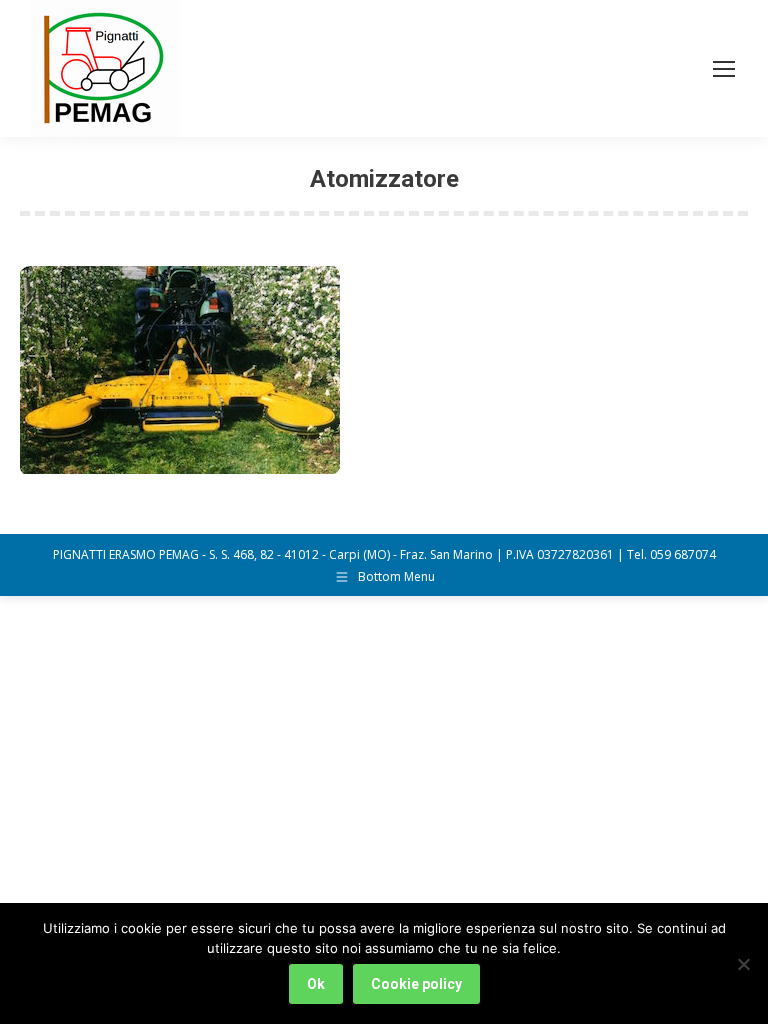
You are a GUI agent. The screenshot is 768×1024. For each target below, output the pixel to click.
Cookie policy (416, 984)
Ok (316, 984)
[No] (743, 964)
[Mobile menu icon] (724, 69)
